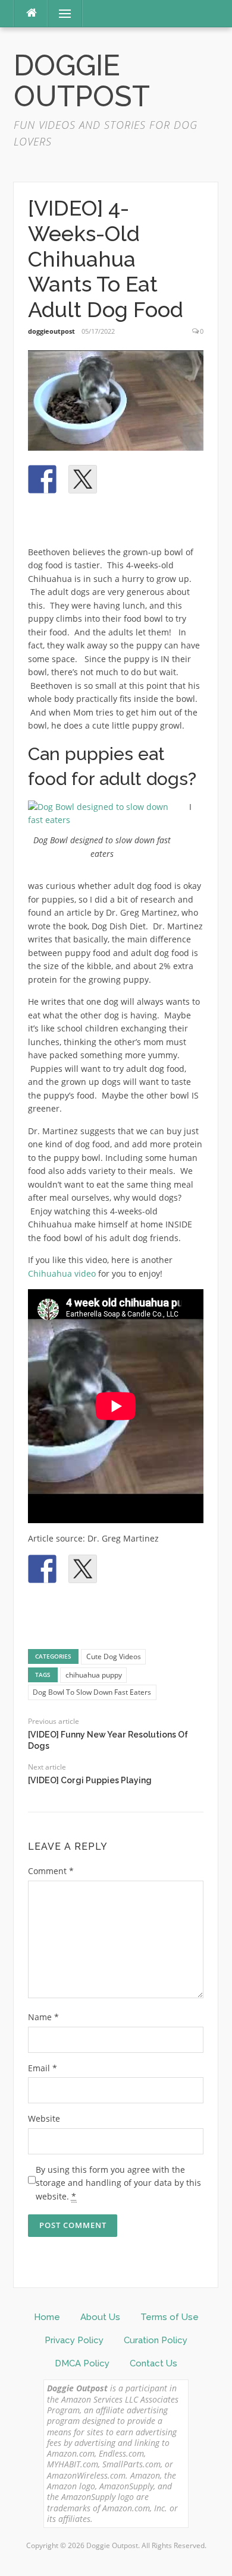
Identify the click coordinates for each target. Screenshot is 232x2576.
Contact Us (153, 2363)
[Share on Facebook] (42, 479)
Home (47, 2317)
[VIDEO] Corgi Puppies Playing (90, 1780)
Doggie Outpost (82, 81)
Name (43, 2017)
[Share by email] (42, 520)
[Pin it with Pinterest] (123, 479)
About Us (100, 2317)
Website (44, 2118)
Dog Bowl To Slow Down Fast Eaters (92, 1692)
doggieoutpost (51, 331)
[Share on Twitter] (83, 479)
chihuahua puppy (94, 1675)
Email (43, 2068)
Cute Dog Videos (114, 1656)
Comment (51, 1871)
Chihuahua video (62, 1273)
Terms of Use (170, 2317)
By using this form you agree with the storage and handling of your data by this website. (118, 2183)
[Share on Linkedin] (164, 479)
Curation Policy (156, 2340)
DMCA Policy (82, 2363)
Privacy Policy (74, 2340)
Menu (60, 13)
